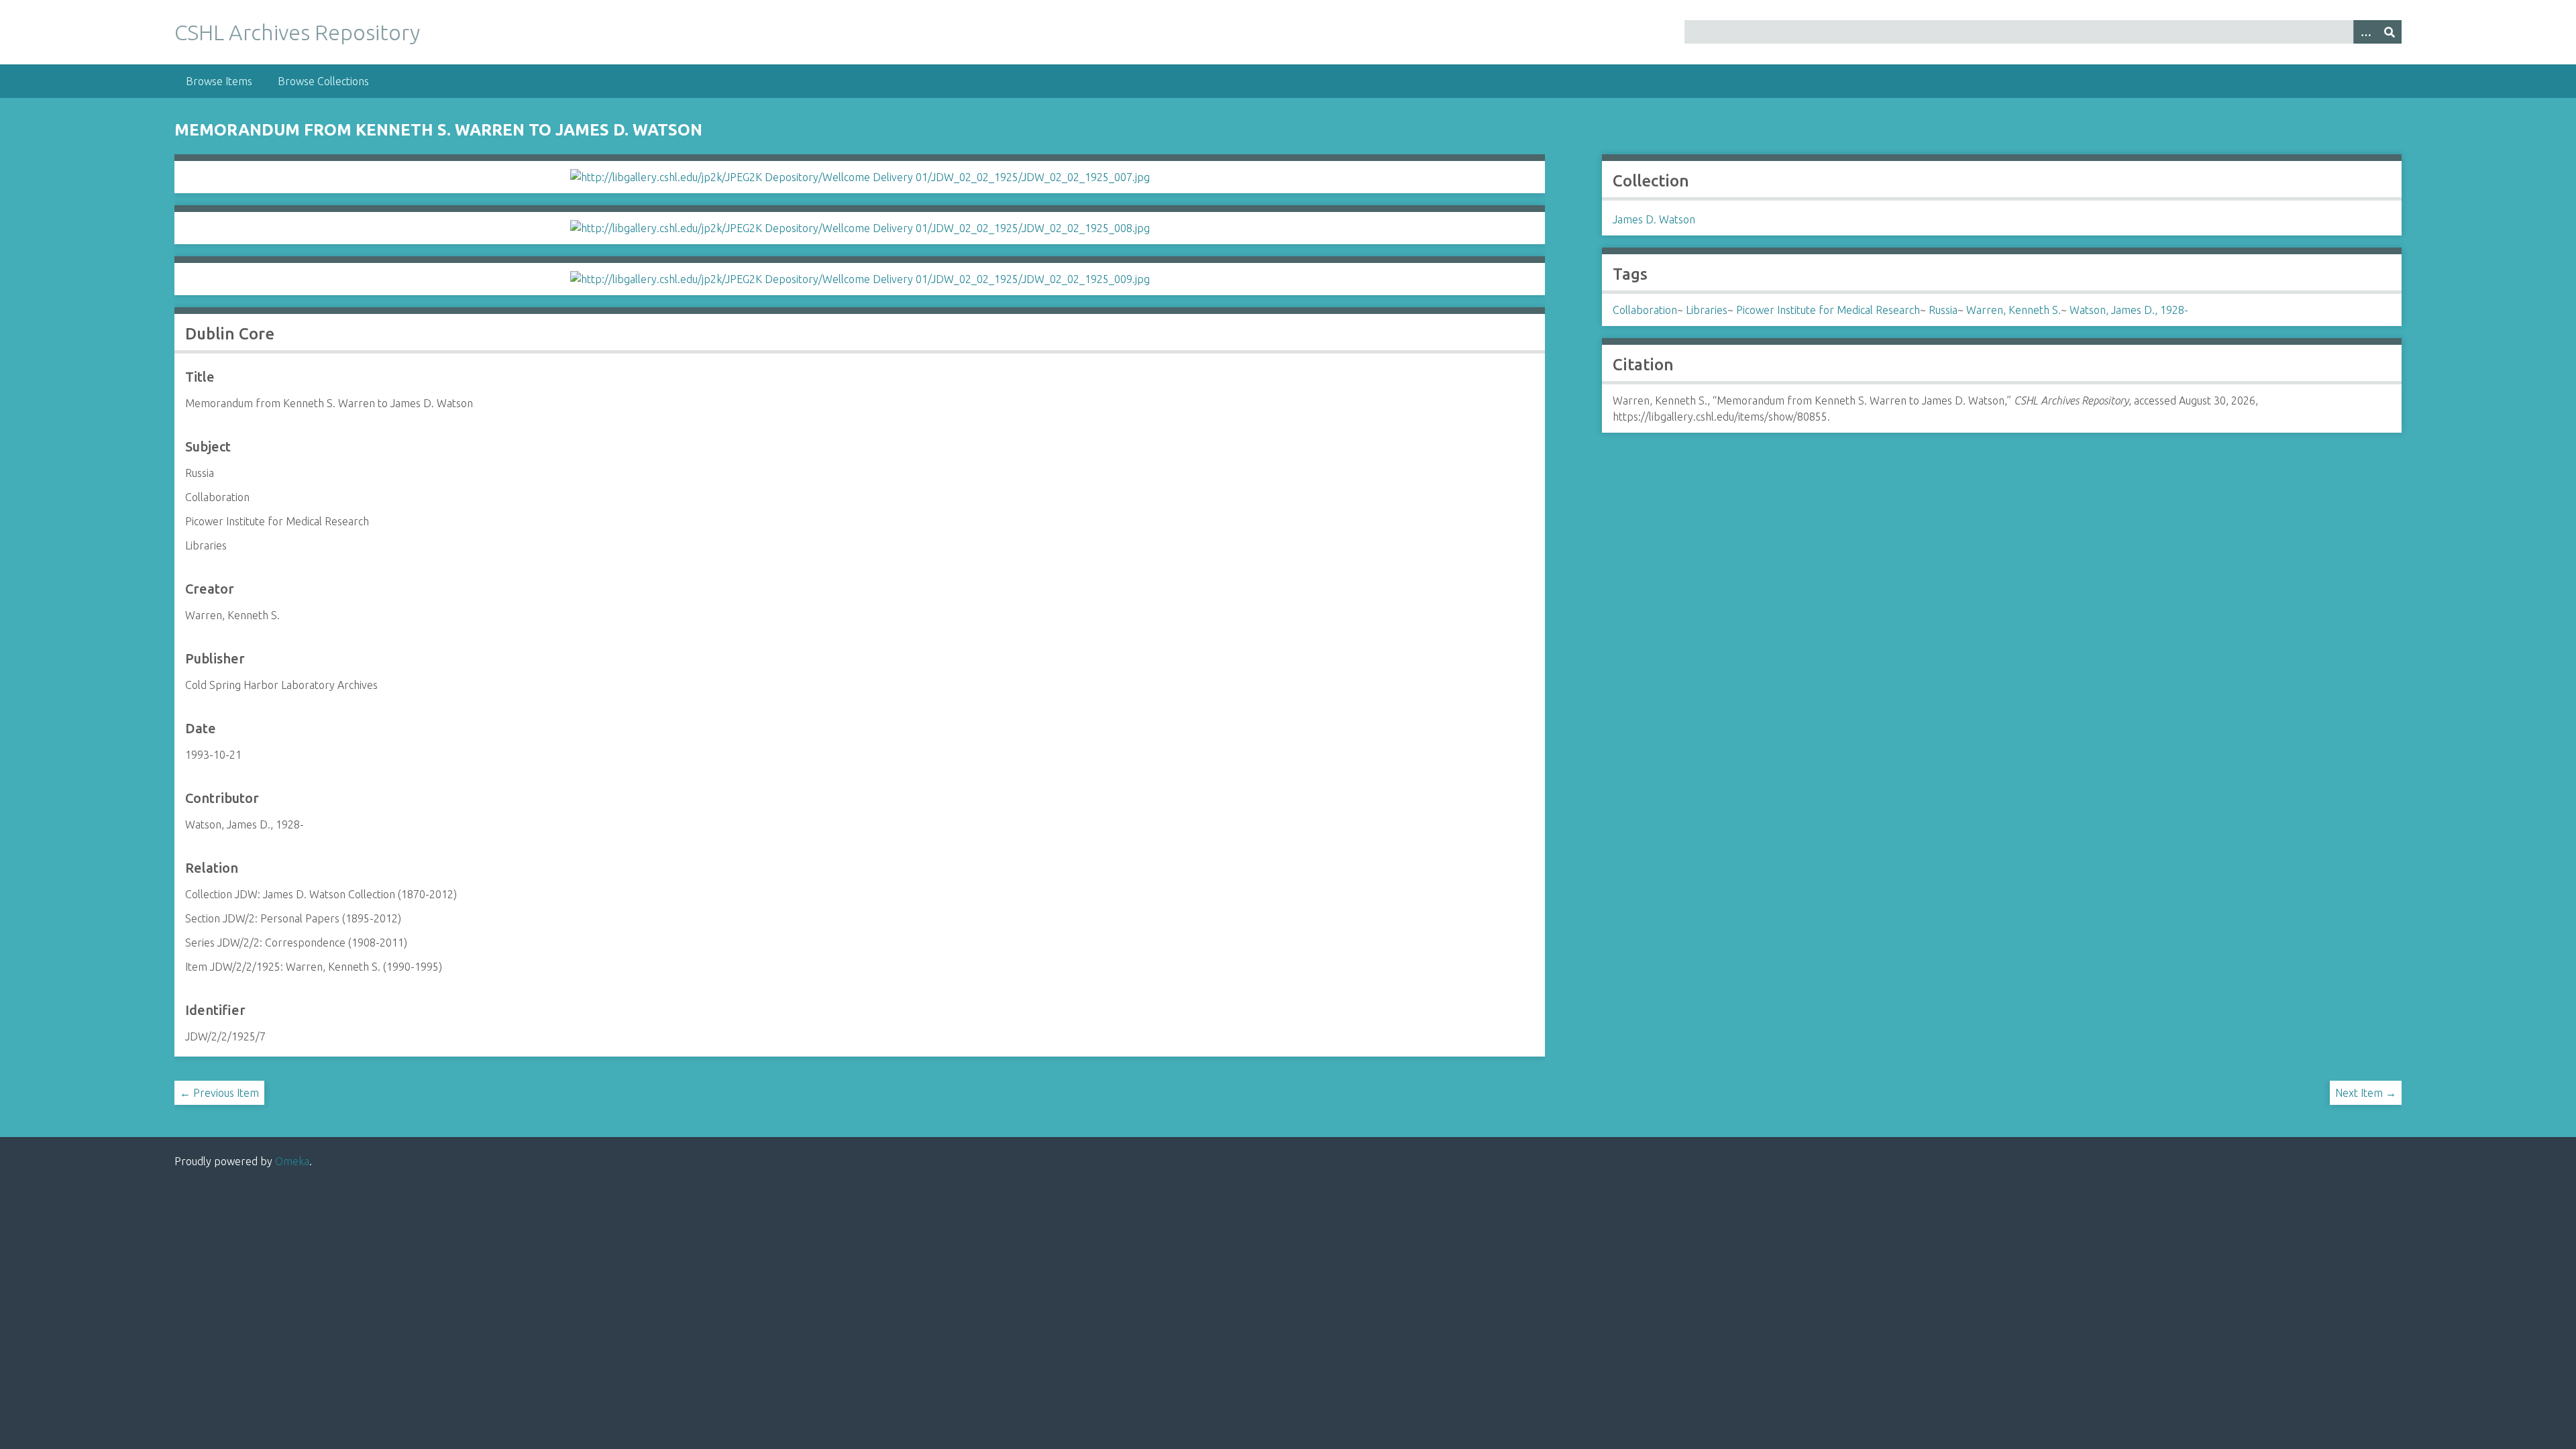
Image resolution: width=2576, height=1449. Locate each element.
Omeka (292, 1161)
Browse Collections (323, 81)
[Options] (2365, 32)
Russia (1943, 310)
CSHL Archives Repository (297, 32)
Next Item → (2366, 1093)
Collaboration (1645, 310)
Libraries (1707, 310)
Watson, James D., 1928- (2129, 310)
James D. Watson (1654, 219)
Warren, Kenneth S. (2014, 310)
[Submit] (2390, 32)
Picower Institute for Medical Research (1828, 310)
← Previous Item (219, 1093)
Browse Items (219, 81)
